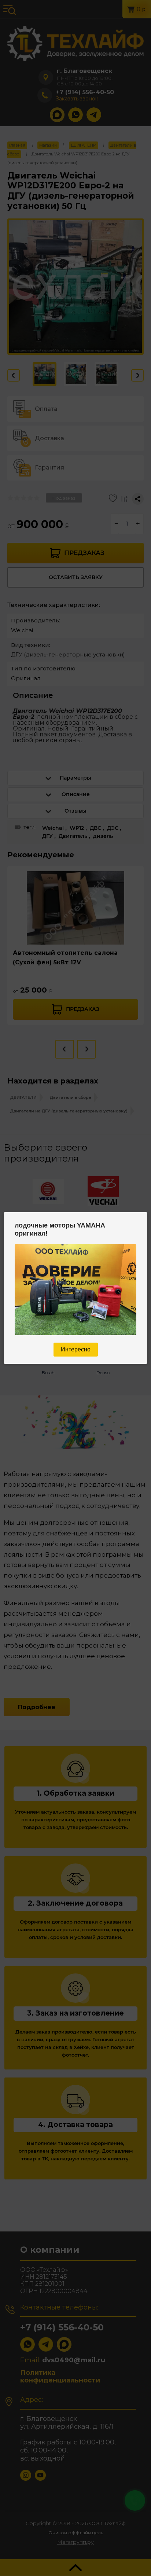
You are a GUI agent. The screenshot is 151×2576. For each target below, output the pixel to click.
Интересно (76, 1349)
